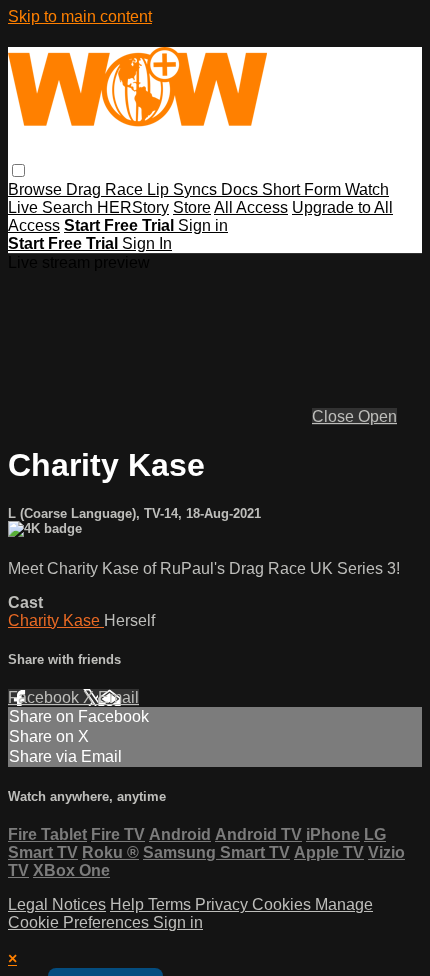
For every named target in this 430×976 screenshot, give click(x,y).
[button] (18, 170)
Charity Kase (56, 620)
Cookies (283, 904)
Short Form (303, 189)
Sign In (147, 243)
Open (377, 416)
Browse (37, 189)
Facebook (45, 697)
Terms (171, 904)
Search (69, 207)
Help (129, 904)
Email (118, 697)
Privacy (223, 904)
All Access (251, 207)
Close (335, 416)
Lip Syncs (184, 189)
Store (192, 207)
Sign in (203, 225)
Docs (241, 189)
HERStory (133, 207)
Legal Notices (57, 904)
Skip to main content (80, 16)
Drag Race (106, 189)
